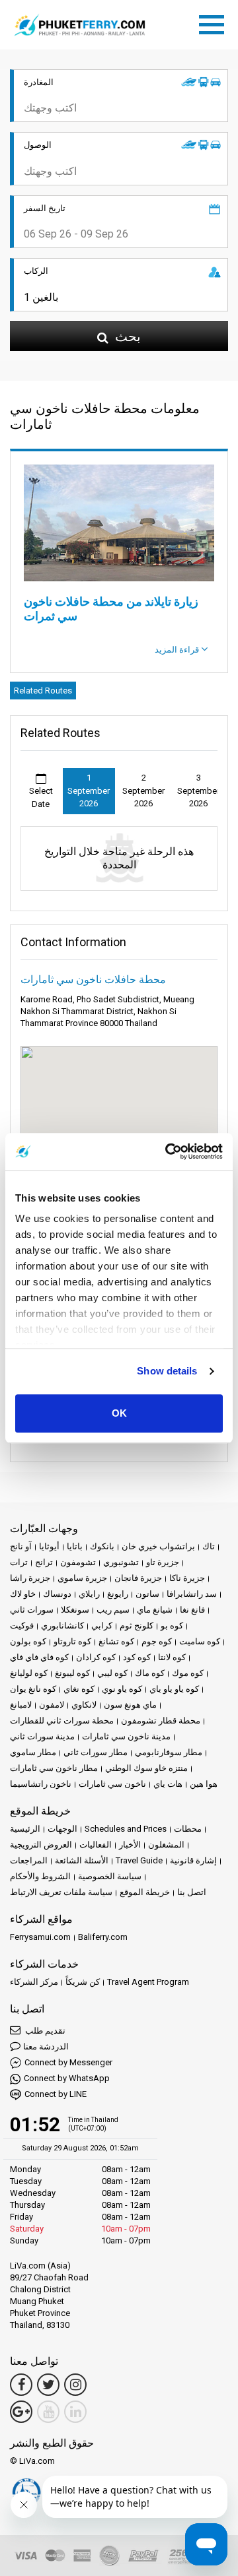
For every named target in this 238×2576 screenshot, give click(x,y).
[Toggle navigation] (215, 22)
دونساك (57, 1594)
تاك (209, 1546)
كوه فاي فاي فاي (39, 1657)
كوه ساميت (200, 1641)
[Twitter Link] (48, 2385)
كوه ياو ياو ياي (174, 1689)
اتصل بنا (192, 1892)
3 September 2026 (198, 790)
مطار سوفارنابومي (169, 1752)
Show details (167, 1371)
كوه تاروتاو (72, 1641)
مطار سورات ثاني (96, 1752)
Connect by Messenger (68, 2062)
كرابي (102, 1626)
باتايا (75, 1546)
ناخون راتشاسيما (41, 1784)
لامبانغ (21, 1705)
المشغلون (166, 1845)
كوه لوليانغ (29, 1673)
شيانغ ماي (155, 1610)
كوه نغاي (79, 1689)
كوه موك (188, 1673)
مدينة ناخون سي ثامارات (126, 1736)
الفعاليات (96, 1845)
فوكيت (22, 1626)
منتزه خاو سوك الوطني (146, 1768)
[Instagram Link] (75, 2385)
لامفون (52, 1705)
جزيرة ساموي (82, 1578)
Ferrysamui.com (40, 1937)
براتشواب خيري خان (158, 1546)
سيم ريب (113, 1610)
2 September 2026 (143, 790)
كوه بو (172, 1626)
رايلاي (89, 1594)
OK (119, 1413)
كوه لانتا (172, 1657)
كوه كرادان (96, 1657)
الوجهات (62, 1829)
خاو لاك (23, 1594)
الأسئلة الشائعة (82, 1860)
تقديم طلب (44, 2031)
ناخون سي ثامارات (112, 1784)
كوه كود (137, 1657)
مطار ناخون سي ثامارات (54, 1768)
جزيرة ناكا (187, 1578)
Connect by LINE (56, 2094)
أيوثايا (49, 1546)
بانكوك (102, 1546)
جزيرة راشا (30, 1578)
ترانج (44, 1562)
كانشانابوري (62, 1626)
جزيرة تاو (163, 1562)
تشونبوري (121, 1562)
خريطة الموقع (145, 1892)
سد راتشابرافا (192, 1594)
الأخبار (130, 1845)
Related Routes (43, 691)
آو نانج (21, 1546)
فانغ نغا (192, 1610)
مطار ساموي (33, 1752)
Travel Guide (139, 1860)
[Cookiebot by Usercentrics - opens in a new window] (168, 1151)
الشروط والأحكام (40, 1876)
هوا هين (204, 1784)
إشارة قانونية (193, 1860)
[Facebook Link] (21, 2385)
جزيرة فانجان (138, 1578)
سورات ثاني (32, 1610)
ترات (19, 1562)
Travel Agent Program (148, 1982)
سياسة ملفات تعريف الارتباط (61, 1892)
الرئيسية (25, 1829)
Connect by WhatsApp (67, 2078)
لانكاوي (84, 1705)
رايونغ (118, 1594)
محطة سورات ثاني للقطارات (62, 1721)
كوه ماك (150, 1673)
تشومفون (78, 1562)
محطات (188, 1829)
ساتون (147, 1594)
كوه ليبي (112, 1673)
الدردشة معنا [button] (46, 2046)
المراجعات (29, 1860)
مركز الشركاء (34, 1982)
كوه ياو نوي (122, 1689)
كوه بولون (28, 1641)
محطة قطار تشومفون (161, 1721)
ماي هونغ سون (130, 1705)
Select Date (41, 797)
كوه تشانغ (116, 1641)
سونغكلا (75, 1610)
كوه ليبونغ (72, 1673)
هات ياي (168, 1784)
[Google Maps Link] (21, 2412)
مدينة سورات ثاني (42, 1736)
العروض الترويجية (41, 1845)
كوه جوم (157, 1641)
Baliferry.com (103, 1937)
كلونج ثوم (137, 1626)
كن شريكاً (83, 1982)
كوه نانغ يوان (33, 1689)
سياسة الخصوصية (110, 1876)
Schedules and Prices (126, 1829)
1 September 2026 (89, 790)
